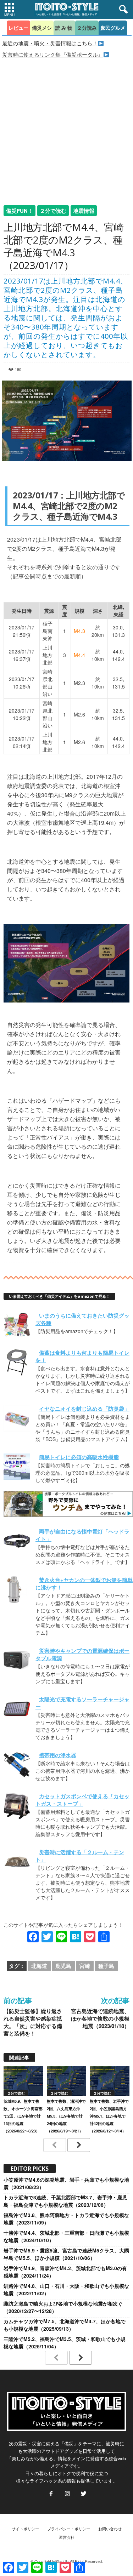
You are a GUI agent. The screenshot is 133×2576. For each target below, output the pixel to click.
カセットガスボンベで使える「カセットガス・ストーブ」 (82, 1800)
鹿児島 (63, 1966)
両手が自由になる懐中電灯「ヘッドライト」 (82, 1535)
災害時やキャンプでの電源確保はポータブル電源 (82, 1654)
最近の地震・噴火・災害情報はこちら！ (50, 43)
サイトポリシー (25, 2529)
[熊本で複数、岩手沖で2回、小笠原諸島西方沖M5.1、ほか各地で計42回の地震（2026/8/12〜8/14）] (110, 2081)
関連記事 (19, 2057)
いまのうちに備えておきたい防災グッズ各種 (82, 1319)
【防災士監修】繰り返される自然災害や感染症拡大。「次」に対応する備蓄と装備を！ (33, 2022)
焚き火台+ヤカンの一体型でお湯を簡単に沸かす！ (84, 1584)
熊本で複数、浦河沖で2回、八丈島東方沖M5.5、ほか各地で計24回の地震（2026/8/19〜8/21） (66, 2116)
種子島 (106, 1966)
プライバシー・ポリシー (69, 2529)
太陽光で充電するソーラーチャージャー (82, 1703)
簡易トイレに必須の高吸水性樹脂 (79, 1457)
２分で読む (53, 211)
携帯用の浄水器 (58, 1755)
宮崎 (85, 1966)
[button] (122, 10)
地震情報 (84, 211)
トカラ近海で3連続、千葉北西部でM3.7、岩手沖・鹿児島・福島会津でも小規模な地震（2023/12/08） (65, 2201)
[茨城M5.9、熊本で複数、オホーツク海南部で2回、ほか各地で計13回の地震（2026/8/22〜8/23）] (23, 2081)
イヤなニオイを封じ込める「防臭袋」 (84, 1409)
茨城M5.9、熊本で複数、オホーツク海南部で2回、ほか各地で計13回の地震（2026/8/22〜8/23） (23, 2116)
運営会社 (67, 2537)
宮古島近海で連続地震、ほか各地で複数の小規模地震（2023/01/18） (100, 2019)
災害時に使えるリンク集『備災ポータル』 (53, 54)
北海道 (39, 1966)
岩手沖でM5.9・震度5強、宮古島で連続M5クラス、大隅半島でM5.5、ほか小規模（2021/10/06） (66, 2254)
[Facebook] (51, 2494)
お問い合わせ (110, 2529)
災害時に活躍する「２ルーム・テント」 (80, 1856)
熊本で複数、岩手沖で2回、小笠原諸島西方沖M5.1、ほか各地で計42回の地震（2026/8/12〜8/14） (109, 2116)
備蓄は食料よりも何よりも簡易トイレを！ (82, 1356)
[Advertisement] (66, 128)
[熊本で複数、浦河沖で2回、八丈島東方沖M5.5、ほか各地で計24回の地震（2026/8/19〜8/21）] (67, 2081)
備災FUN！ (20, 211)
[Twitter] (83, 2494)
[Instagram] (67, 2494)
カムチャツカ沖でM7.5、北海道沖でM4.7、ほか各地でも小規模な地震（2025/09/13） (65, 2325)
